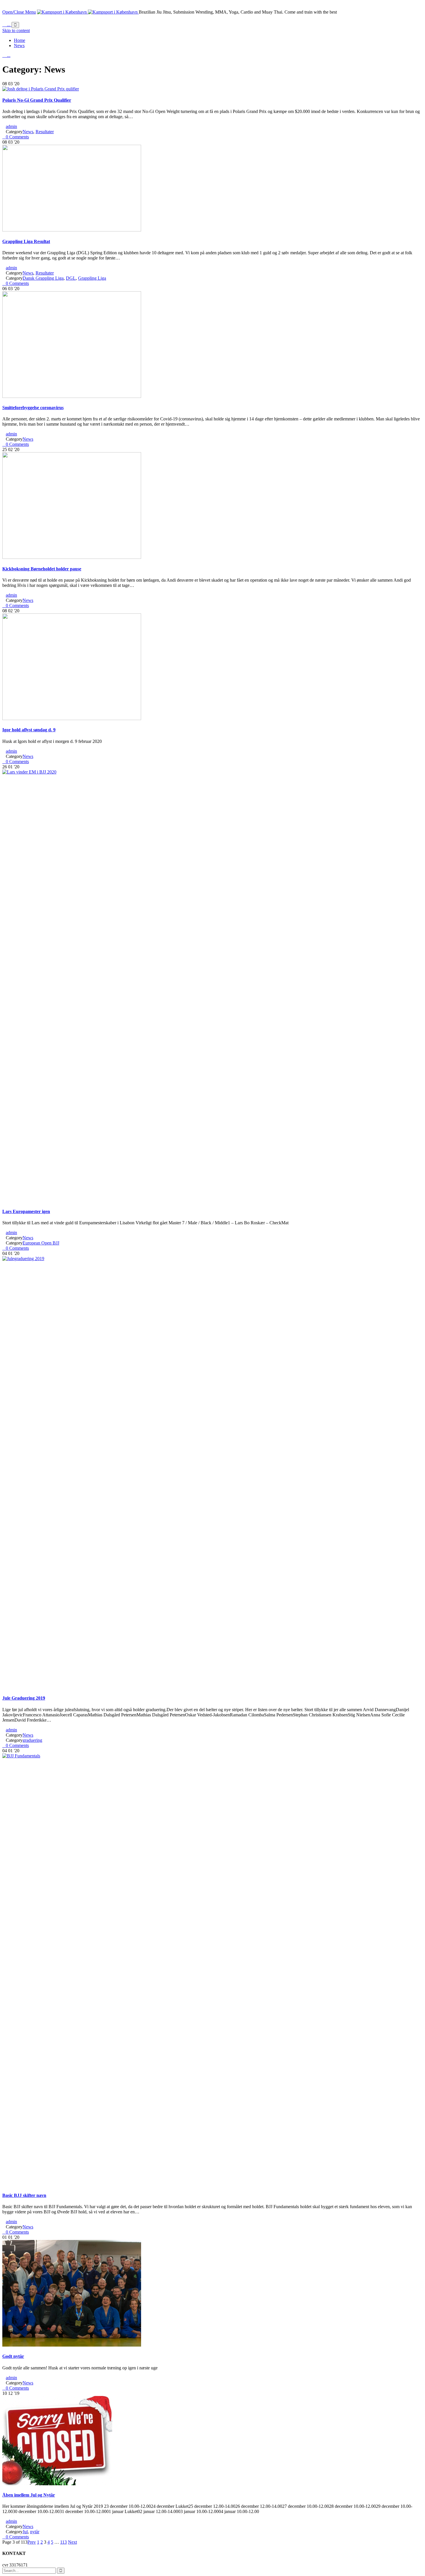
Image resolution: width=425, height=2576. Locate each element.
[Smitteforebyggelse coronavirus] (72, 396)
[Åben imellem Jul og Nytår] (57, 2484)
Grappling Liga (92, 278)
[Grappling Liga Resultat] (72, 230)
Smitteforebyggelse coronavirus (33, 408)
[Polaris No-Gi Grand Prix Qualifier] (41, 89)
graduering (32, 1740)
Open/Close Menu (19, 12)
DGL (71, 278)
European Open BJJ (41, 1243)
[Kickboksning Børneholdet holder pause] (72, 557)
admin (11, 126)
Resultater (45, 132)
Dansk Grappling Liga (43, 278)
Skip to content (16, 30)
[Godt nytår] (72, 2345)
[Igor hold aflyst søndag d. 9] (72, 718)
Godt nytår (13, 2356)
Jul (25, 2532)
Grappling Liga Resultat (26, 241)
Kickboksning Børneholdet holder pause (42, 569)
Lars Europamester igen (26, 1211)
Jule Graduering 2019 (24, 1698)
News (28, 132)
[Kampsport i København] (88, 12)
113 (63, 2542)
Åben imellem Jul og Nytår (29, 2495)
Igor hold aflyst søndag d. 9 (29, 730)
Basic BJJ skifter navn (24, 2195)
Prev (32, 2542)
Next (72, 2542)
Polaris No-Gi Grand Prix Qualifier (37, 100)
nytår (35, 2532)
